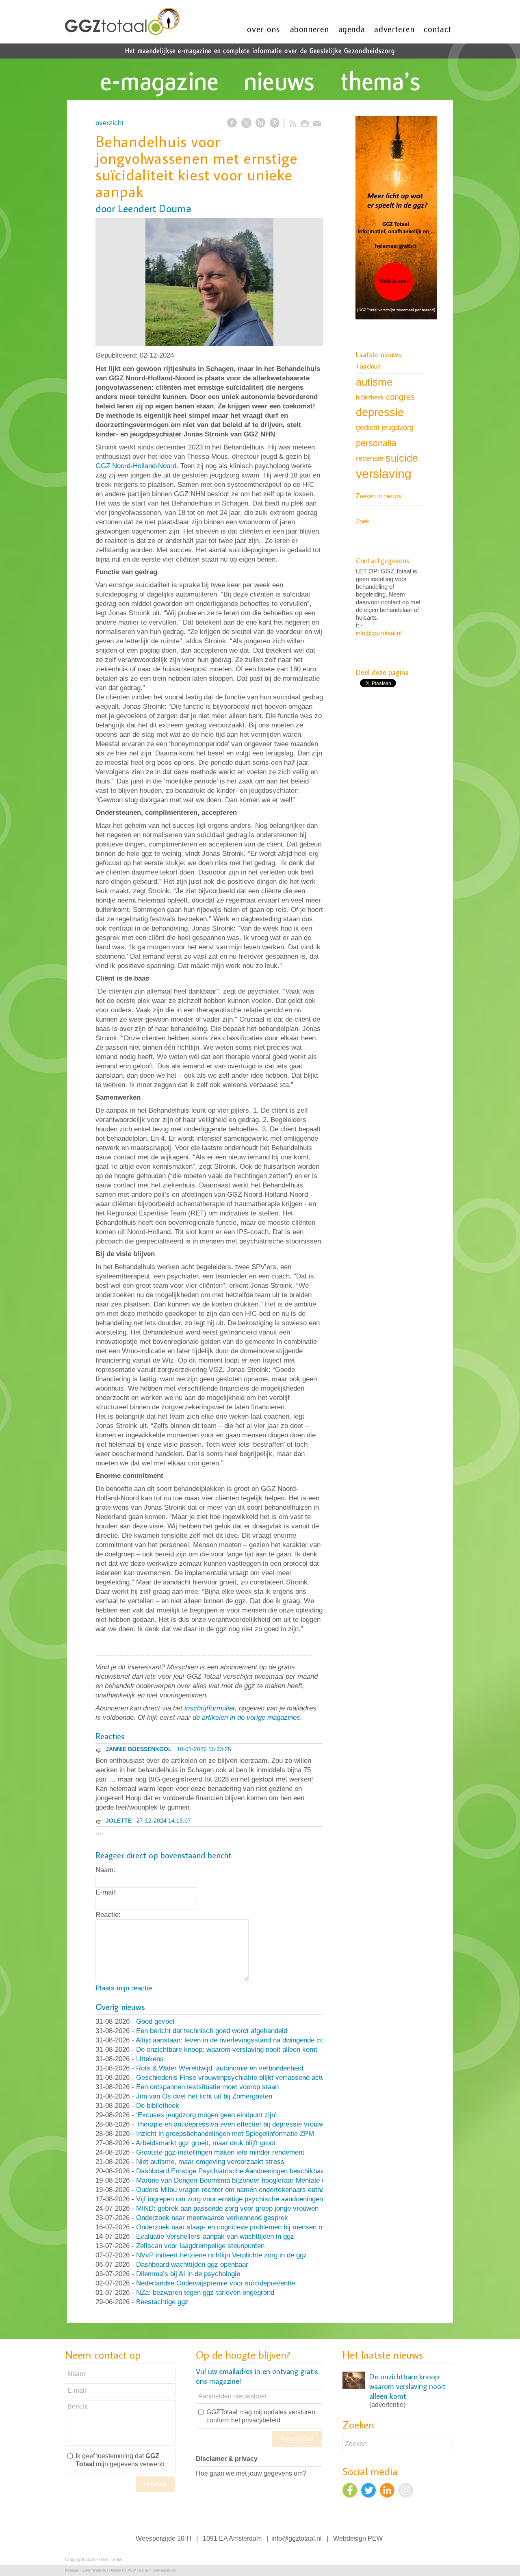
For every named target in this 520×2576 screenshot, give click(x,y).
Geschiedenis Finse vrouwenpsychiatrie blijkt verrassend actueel (235, 2078)
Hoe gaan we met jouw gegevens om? (251, 2473)
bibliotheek (370, 397)
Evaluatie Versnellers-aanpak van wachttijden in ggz (215, 2236)
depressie (380, 412)
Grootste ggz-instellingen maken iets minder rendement (220, 2152)
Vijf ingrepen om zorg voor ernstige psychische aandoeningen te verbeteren (251, 2199)
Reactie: (108, 1915)
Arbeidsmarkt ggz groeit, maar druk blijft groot (206, 2143)
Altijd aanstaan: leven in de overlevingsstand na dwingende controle (238, 2040)
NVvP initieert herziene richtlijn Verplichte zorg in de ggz (222, 2255)
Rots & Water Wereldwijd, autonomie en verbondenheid (220, 2068)
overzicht (109, 123)
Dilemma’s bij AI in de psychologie (188, 2274)
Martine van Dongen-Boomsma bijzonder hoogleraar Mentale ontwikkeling (248, 2180)
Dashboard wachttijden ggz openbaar (192, 2265)
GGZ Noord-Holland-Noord (136, 466)
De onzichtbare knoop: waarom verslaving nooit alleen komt (227, 2050)
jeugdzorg (398, 428)
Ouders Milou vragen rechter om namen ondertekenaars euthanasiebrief (245, 2190)
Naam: (105, 1870)
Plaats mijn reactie (124, 1988)
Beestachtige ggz (162, 2302)
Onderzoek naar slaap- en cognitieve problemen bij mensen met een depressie (255, 2227)
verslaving (384, 474)
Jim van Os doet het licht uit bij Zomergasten (204, 2096)
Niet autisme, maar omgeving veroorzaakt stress (210, 2162)
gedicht (368, 428)
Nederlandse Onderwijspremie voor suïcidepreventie (216, 2283)
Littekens (150, 2059)
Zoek (363, 521)
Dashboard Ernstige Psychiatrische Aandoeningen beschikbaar (231, 2171)
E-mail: (106, 1892)
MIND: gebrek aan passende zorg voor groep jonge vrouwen (227, 2208)
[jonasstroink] (209, 282)
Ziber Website (94, 2570)
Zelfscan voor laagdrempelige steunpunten (200, 2246)
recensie (370, 458)
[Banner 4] (396, 219)
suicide (402, 458)
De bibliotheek (158, 2106)
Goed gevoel (155, 2022)
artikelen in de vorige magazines (251, 1718)
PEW (375, 2538)
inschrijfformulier (210, 1708)
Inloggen (72, 2570)
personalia (376, 443)
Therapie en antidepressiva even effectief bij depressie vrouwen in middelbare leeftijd (265, 2124)
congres (400, 397)
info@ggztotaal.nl (379, 633)
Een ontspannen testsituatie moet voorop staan (207, 2087)
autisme (374, 382)
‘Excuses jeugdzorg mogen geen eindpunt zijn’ (206, 2115)
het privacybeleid (256, 2420)
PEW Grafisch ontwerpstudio (152, 2570)
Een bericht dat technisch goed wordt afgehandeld (212, 2031)
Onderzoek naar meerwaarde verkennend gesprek (212, 2218)
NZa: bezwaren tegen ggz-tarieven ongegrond (205, 2293)
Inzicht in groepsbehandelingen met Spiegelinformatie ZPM (225, 2134)
